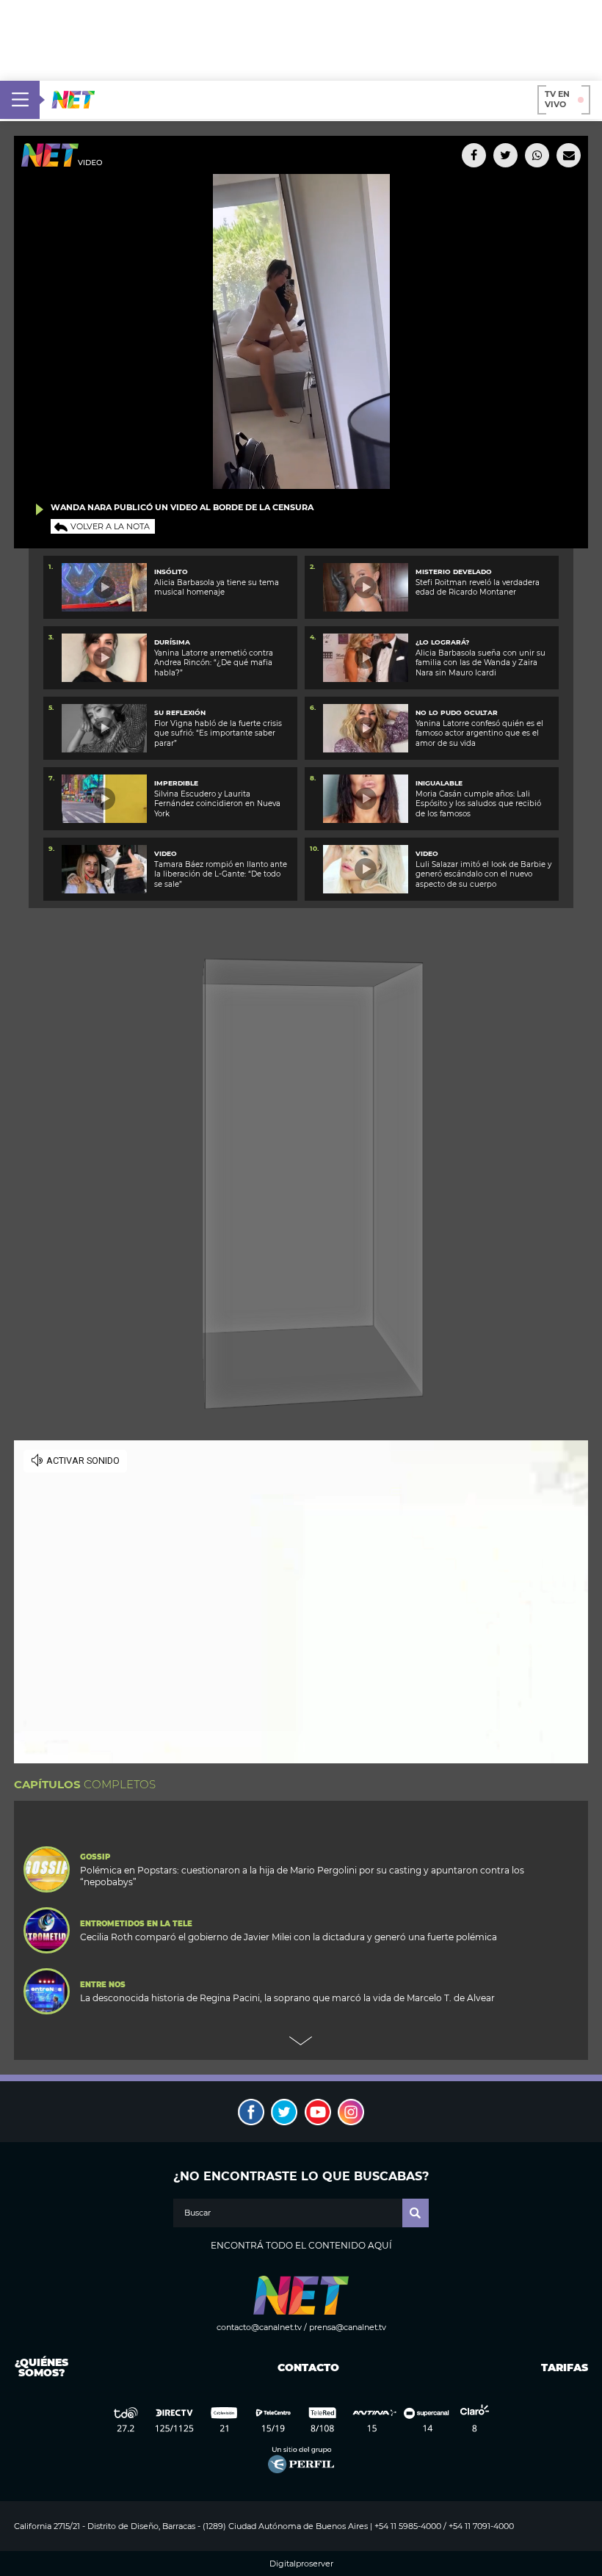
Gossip (95, 1857)
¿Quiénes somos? (41, 2368)
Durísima (172, 642)
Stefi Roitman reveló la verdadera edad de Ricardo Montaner (478, 587)
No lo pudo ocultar (457, 712)
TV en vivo (557, 99)
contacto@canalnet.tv (259, 2327)
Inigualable (439, 783)
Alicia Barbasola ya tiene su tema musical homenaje (217, 587)
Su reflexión (180, 712)
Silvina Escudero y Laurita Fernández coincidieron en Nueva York (217, 804)
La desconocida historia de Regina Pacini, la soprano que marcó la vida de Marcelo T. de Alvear (287, 1998)
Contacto (305, 2368)
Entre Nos (103, 1985)
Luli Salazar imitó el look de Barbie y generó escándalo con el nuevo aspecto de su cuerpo (483, 874)
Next (301, 2041)
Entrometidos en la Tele (136, 1924)
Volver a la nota (110, 526)
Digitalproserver (301, 2564)
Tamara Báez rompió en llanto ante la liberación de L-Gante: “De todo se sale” (221, 874)
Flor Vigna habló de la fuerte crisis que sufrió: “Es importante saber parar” (218, 733)
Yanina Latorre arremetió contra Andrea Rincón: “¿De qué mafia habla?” (214, 663)
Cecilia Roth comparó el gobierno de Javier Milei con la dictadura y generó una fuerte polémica (289, 1937)
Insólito (171, 572)
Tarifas (565, 2368)
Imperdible (176, 783)
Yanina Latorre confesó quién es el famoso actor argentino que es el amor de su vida (479, 733)
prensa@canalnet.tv (348, 2327)
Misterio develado (454, 572)
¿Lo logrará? (442, 642)
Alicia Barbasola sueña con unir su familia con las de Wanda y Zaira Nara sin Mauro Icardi (480, 663)
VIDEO (166, 853)
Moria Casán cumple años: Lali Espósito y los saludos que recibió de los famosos (478, 804)
